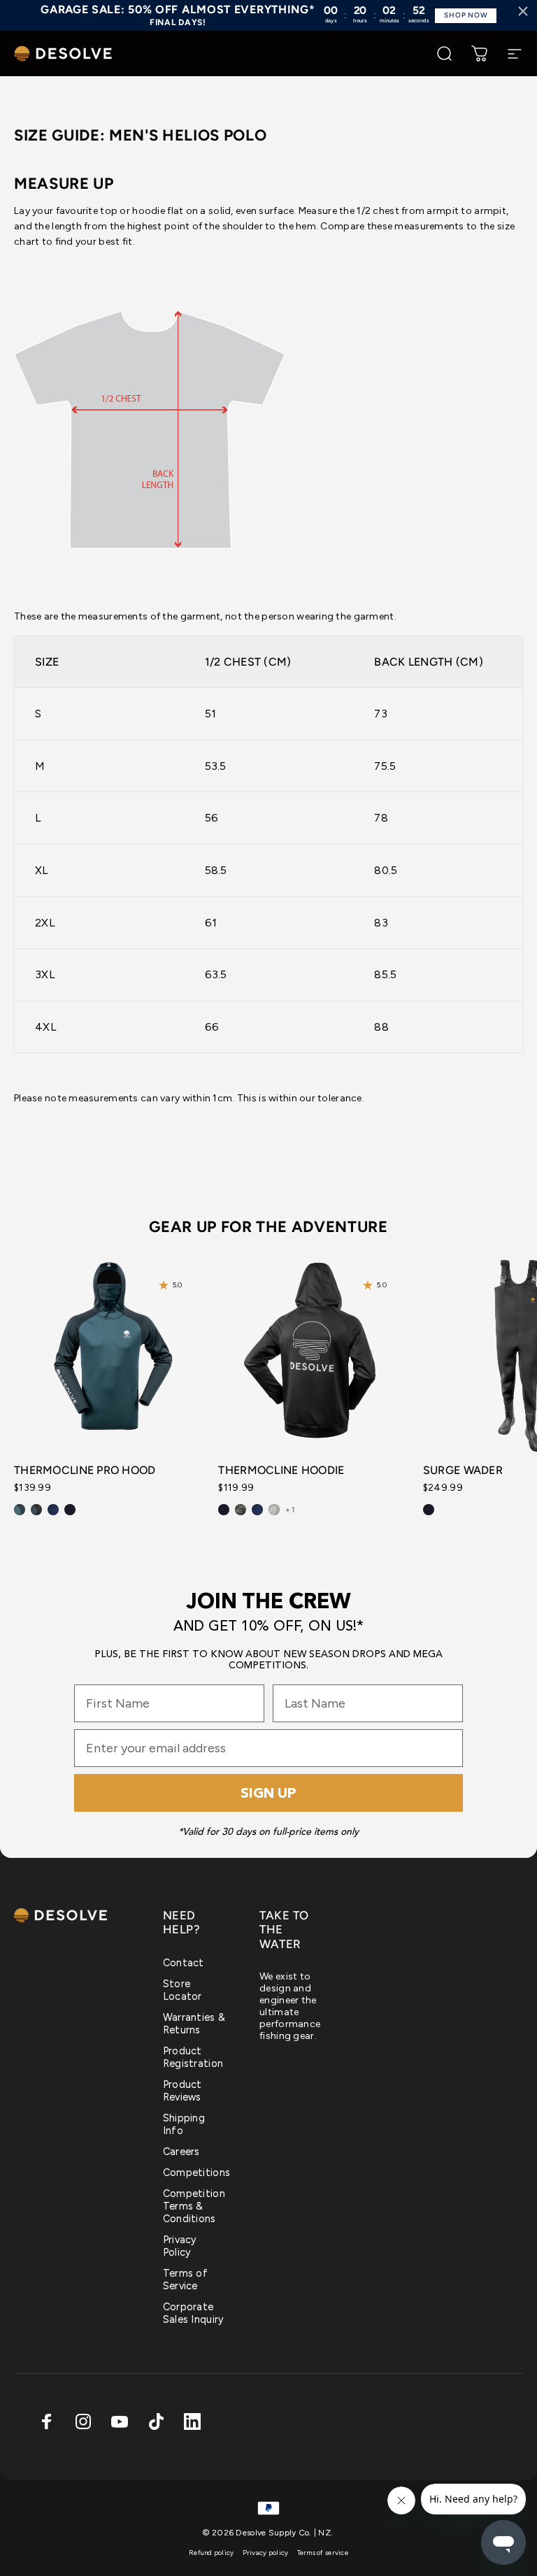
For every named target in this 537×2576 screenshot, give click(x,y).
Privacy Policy (180, 2246)
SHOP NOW (466, 15)
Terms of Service (185, 2280)
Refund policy (212, 2553)
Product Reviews (182, 2091)
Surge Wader (463, 1470)
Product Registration (193, 2057)
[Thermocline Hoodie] (315, 1356)
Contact (184, 1963)
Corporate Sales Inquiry (194, 2313)
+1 (290, 1510)
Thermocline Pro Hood (85, 1470)
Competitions (196, 2173)
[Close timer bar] (523, 11)
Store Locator (182, 1990)
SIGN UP (268, 1793)
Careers (181, 2152)
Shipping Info (184, 2124)
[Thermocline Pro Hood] (110, 1356)
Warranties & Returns (194, 2024)
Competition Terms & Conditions (194, 2206)
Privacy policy (266, 2553)
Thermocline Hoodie (281, 1470)
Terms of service (323, 2553)
